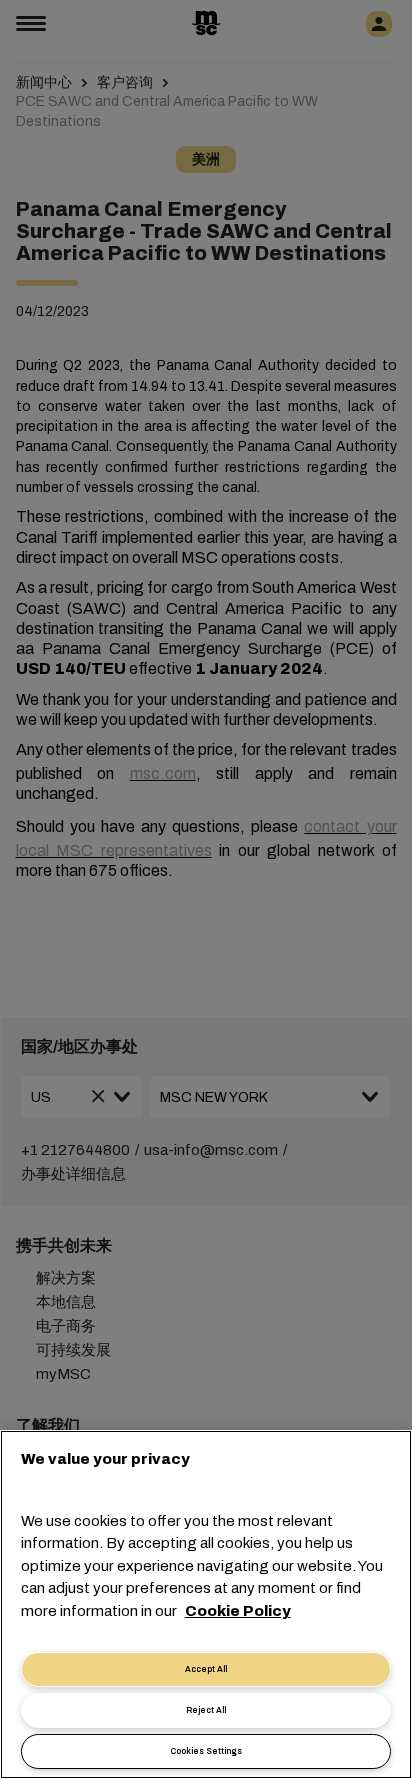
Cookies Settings (206, 1751)
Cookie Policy (238, 1611)
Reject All (206, 1710)
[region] (206, 1604)
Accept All (206, 1669)
